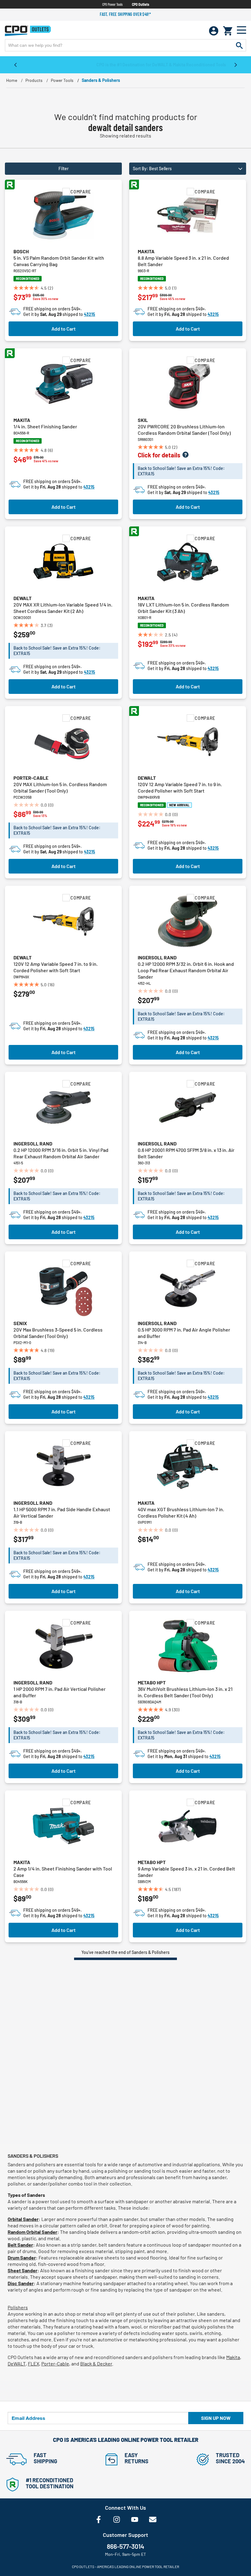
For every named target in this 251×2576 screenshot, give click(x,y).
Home (12, 80)
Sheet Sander (22, 2270)
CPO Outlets (140, 4)
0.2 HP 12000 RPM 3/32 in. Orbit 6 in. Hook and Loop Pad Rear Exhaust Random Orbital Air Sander (186, 970)
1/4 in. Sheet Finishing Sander (45, 426)
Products (34, 80)
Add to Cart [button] (64, 329)
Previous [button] (15, 64)
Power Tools (62, 80)
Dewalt (22, 598)
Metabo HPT (152, 1682)
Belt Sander (20, 2245)
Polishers (18, 2307)
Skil (143, 420)
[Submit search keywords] (239, 45)
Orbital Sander (23, 2219)
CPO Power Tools (112, 4)
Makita (146, 251)
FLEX (34, 2363)
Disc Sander (21, 2283)
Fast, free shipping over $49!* (125, 14)
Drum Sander (22, 2257)
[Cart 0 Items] (228, 31)
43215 (90, 314)
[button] (188, 169)
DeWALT (17, 2363)
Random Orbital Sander (32, 2232)
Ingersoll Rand (157, 957)
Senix (20, 1323)
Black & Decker (96, 2363)
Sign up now (216, 2418)
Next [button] (236, 64)
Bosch (21, 251)
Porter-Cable (31, 778)
